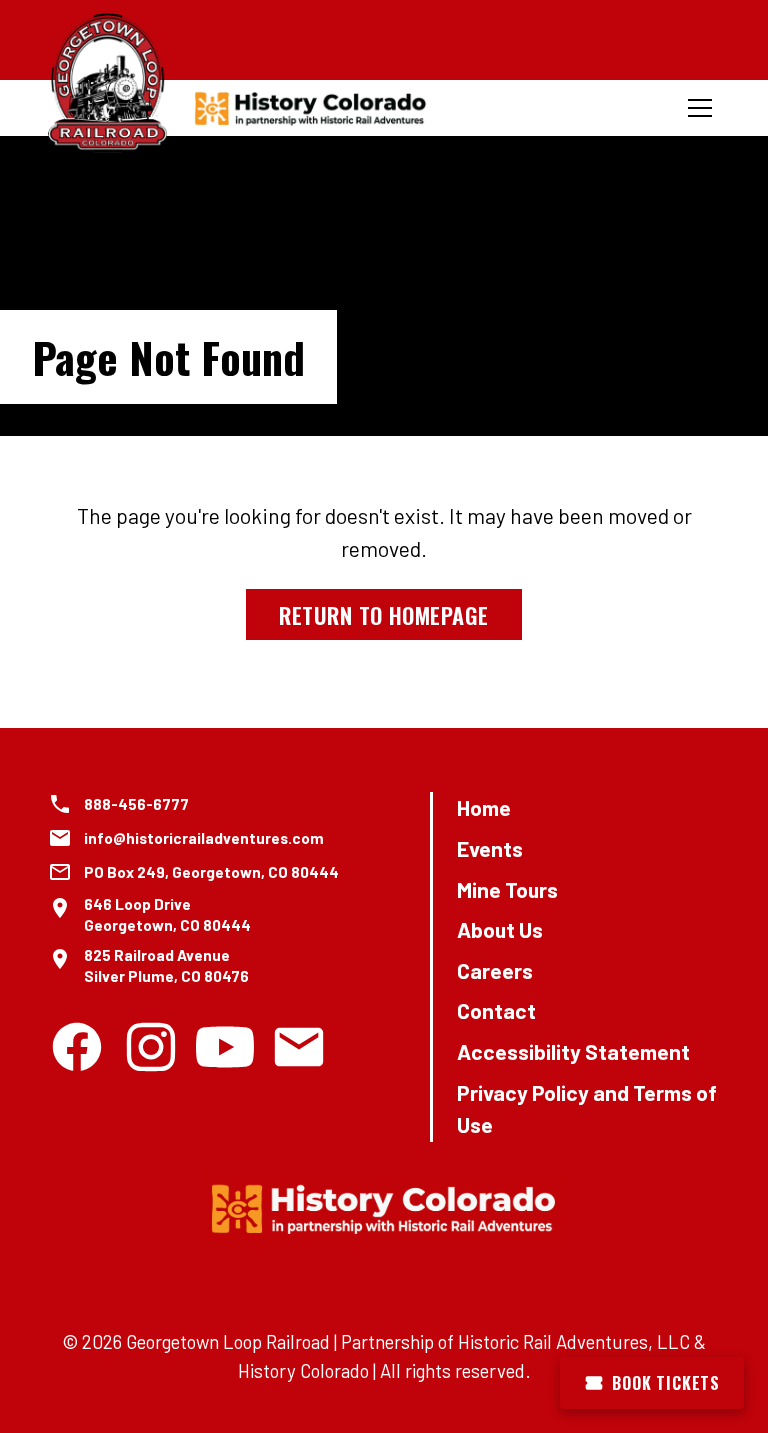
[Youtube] (225, 1047)
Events (490, 848)
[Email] (299, 1047)
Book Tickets (666, 1383)
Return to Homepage (383, 614)
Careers (495, 970)
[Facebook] (77, 1047)
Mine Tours (507, 889)
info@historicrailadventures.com (204, 838)
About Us (500, 929)
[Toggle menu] (700, 108)
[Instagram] (151, 1047)
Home (484, 807)
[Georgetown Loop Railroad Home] (108, 83)
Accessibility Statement (573, 1051)
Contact (496, 1010)
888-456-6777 (136, 804)
